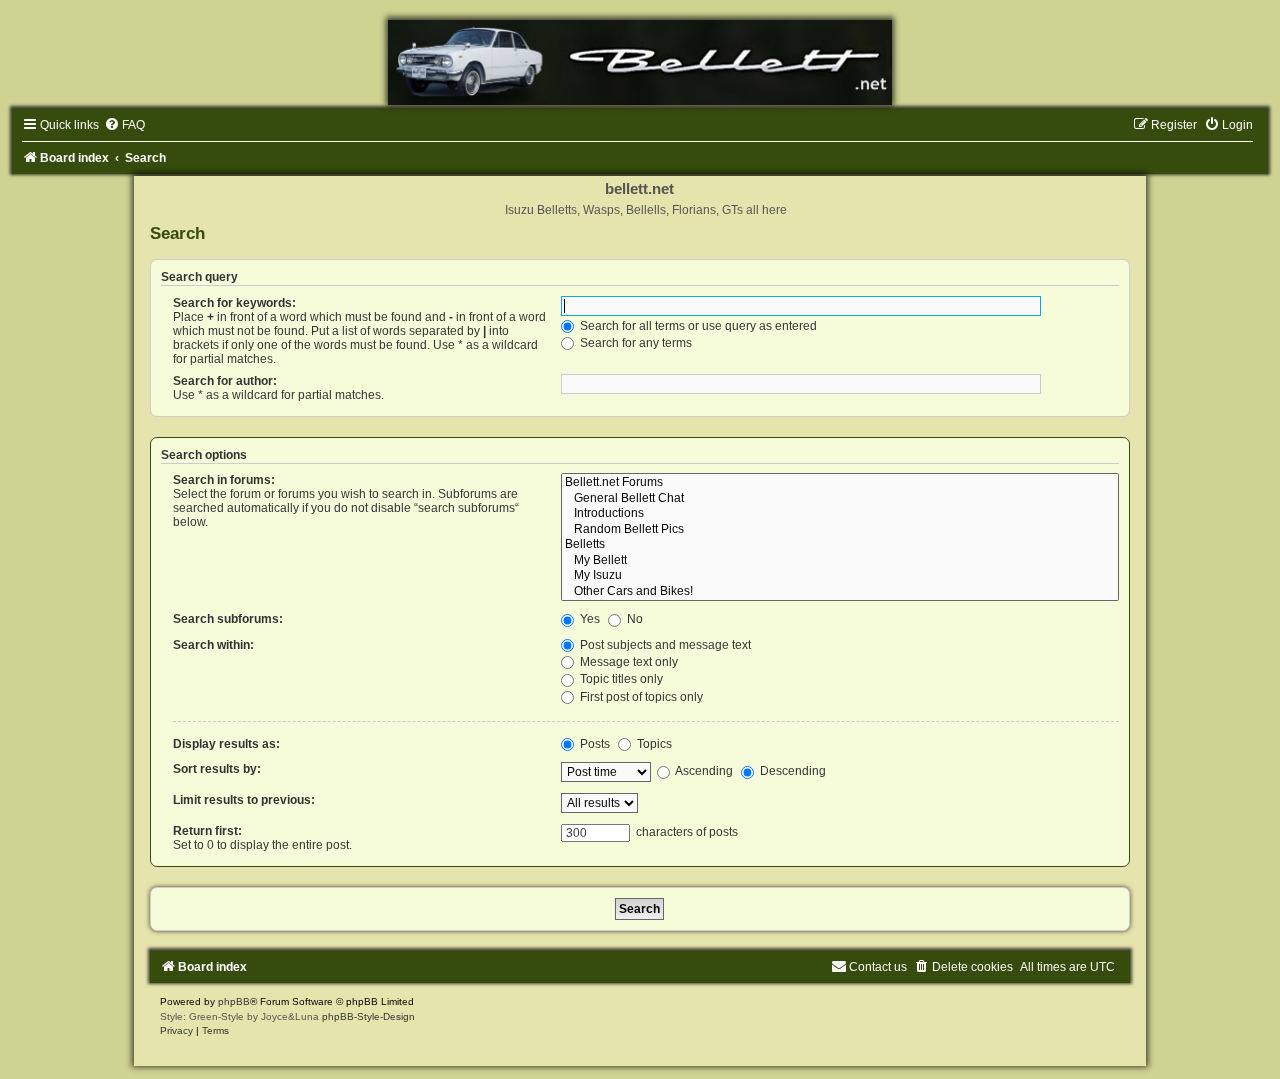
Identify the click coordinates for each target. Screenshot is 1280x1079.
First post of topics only (640, 697)
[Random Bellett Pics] (840, 530)
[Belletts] (840, 545)
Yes (588, 619)
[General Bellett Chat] (840, 499)
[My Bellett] (840, 561)
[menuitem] (124, 125)
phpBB (234, 1001)
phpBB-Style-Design (368, 1016)
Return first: (207, 831)
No (633, 619)
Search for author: (225, 381)
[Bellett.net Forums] (840, 483)
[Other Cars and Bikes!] (840, 592)
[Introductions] (840, 514)
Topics (653, 744)
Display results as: (226, 744)
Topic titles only (620, 679)
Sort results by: (217, 769)
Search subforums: (228, 619)
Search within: (213, 645)
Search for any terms (634, 343)
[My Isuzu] (840, 576)
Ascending (703, 771)
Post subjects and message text (664, 645)
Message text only (627, 662)
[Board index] (640, 62)
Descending (791, 771)
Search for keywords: (234, 303)
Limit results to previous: (244, 800)
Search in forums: (224, 480)
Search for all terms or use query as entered (697, 326)
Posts (593, 744)
